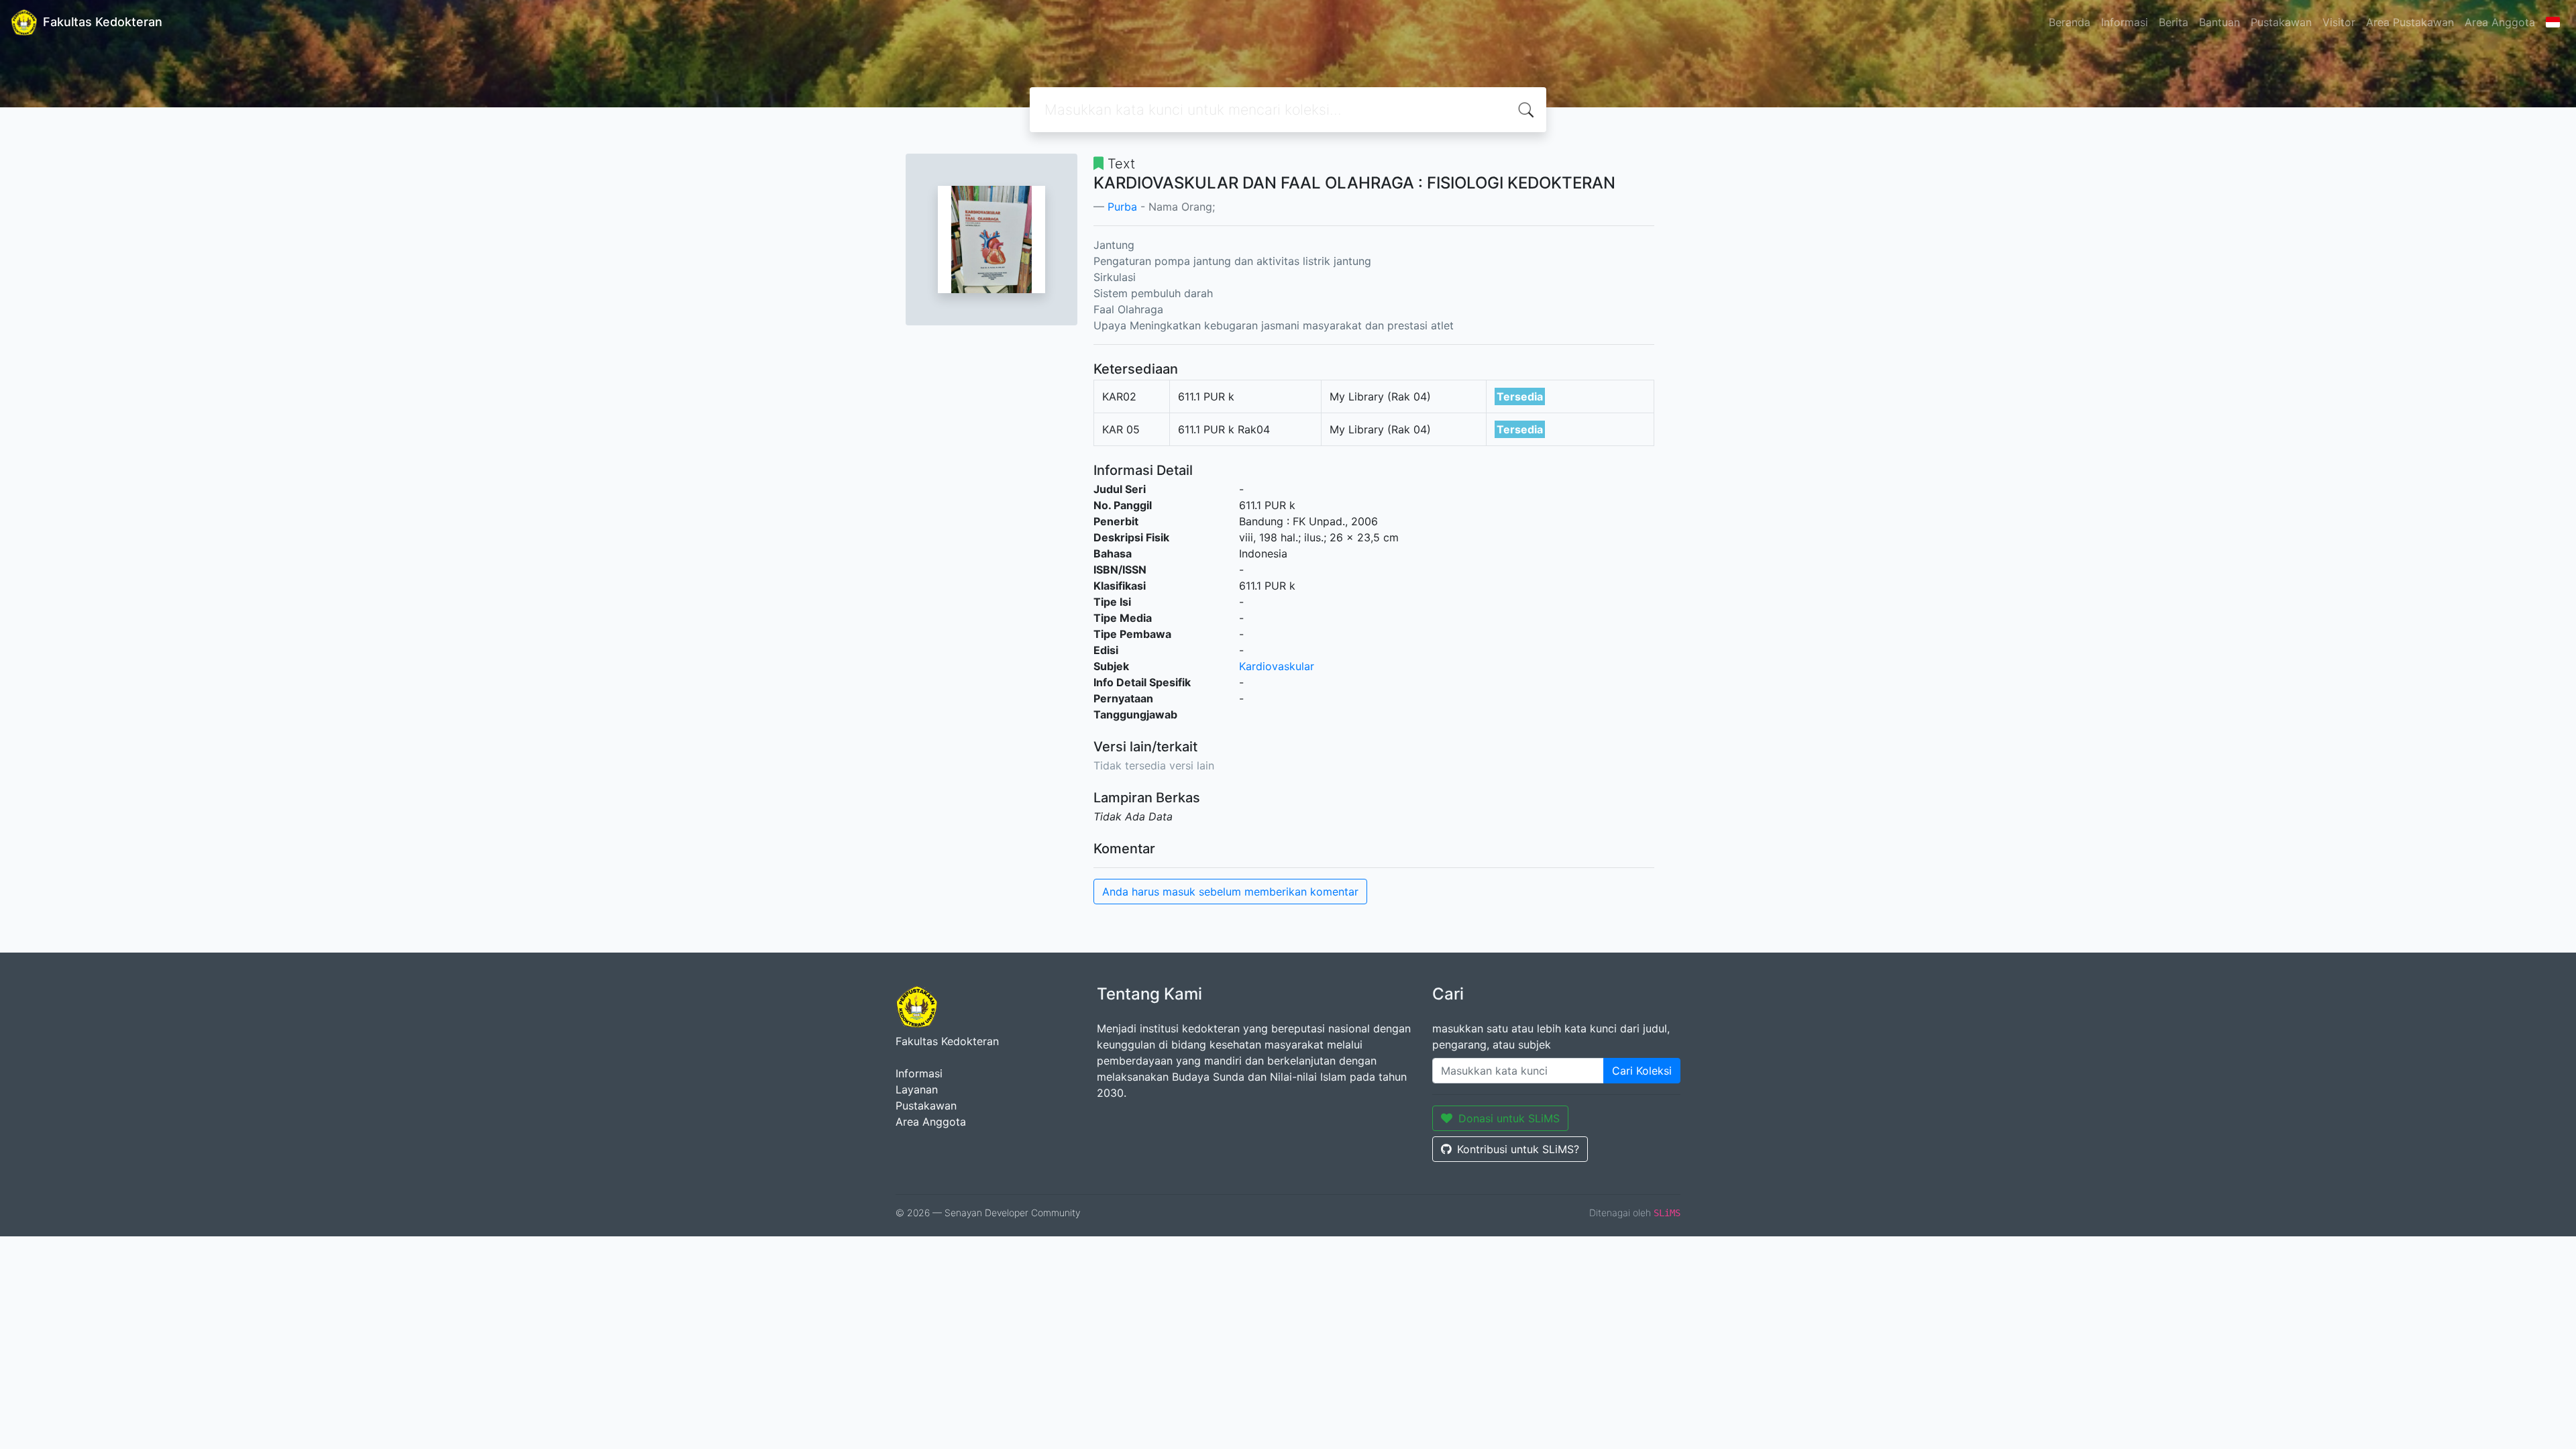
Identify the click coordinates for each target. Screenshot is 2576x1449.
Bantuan (2219, 22)
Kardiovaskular (1277, 666)
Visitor (2339, 22)
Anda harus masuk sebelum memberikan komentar (1230, 892)
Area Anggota (2500, 22)
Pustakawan (2281, 22)
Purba (1122, 207)
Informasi (2125, 22)
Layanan (917, 1089)
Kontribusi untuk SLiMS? (1518, 1149)
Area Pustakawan (2410, 22)
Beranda (2070, 22)
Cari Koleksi (1642, 1071)
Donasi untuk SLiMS (1509, 1118)
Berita (2173, 22)
